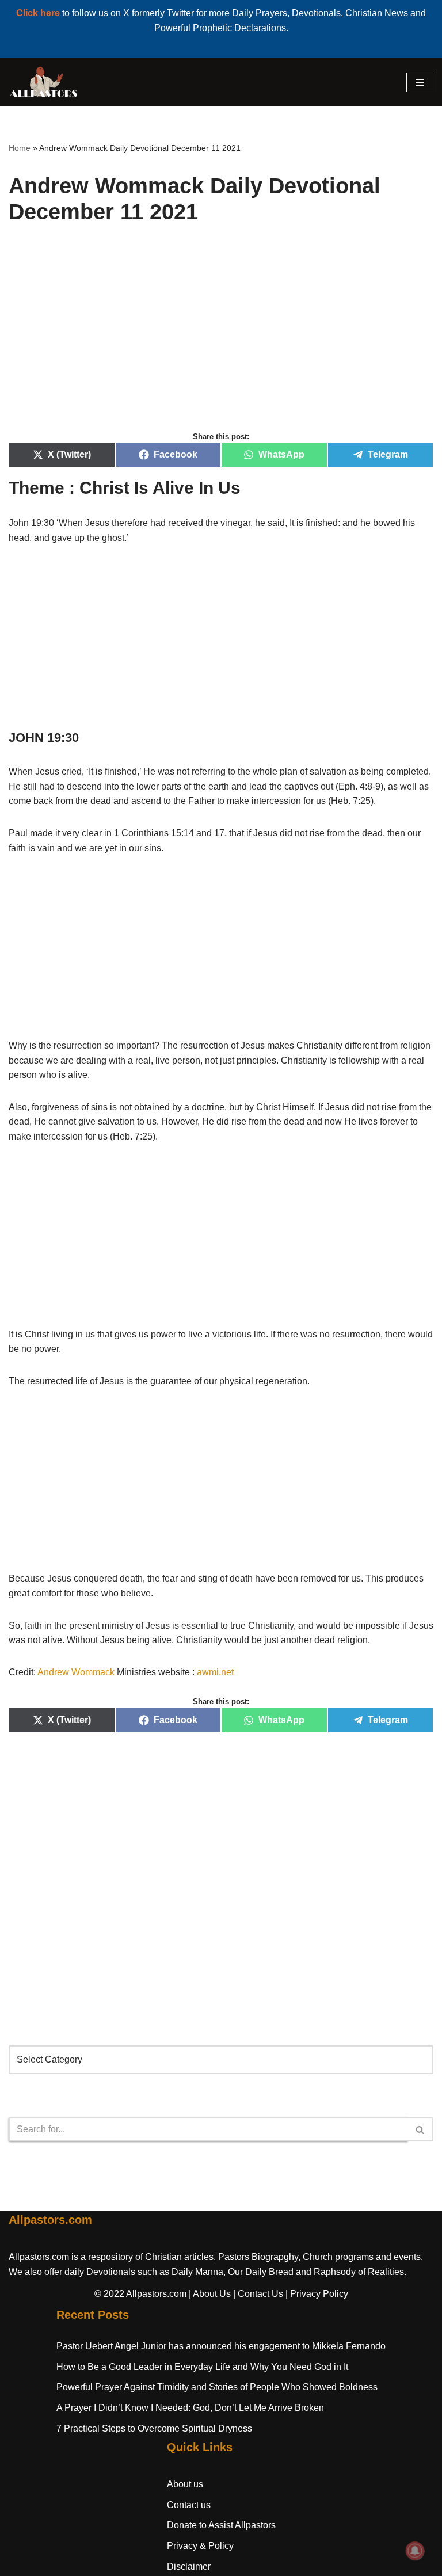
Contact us (189, 2505)
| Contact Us (258, 2294)
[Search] (420, 2129)
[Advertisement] (221, 341)
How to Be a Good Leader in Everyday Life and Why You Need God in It (202, 2367)
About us (185, 2484)
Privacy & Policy (200, 2546)
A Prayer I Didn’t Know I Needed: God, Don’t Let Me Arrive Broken (190, 2408)
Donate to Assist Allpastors (221, 2525)
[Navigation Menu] (420, 82)
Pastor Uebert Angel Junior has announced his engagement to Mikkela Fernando (221, 2346)
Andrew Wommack (76, 1672)
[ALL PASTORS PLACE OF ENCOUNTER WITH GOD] (43, 82)
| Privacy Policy (317, 2294)
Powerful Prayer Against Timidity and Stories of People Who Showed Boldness (217, 2387)
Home (20, 148)
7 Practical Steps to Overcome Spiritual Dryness (154, 2428)
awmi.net (215, 1672)
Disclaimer (189, 2567)
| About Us (210, 2294)
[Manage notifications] (415, 2551)
